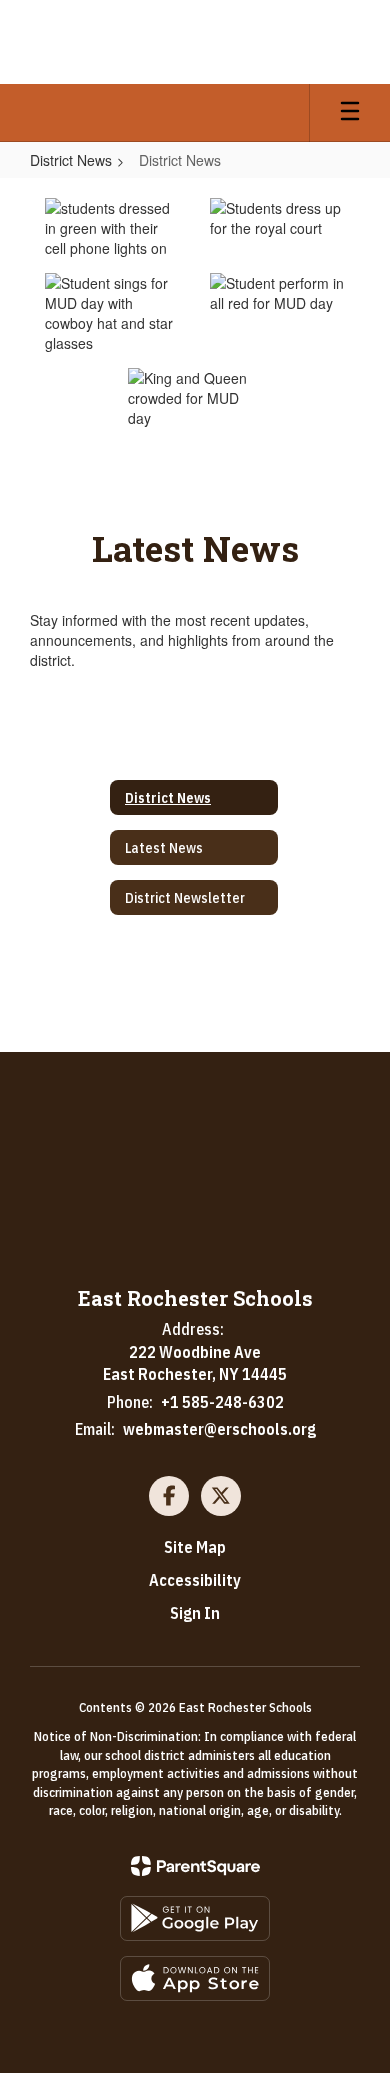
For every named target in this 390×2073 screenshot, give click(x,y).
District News (71, 160)
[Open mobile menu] (350, 113)
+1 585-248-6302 (222, 1402)
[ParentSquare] (195, 1866)
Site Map (195, 1547)
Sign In (195, 1613)
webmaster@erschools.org (219, 1429)
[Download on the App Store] (195, 1978)
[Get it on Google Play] (195, 1918)
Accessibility (195, 1580)
